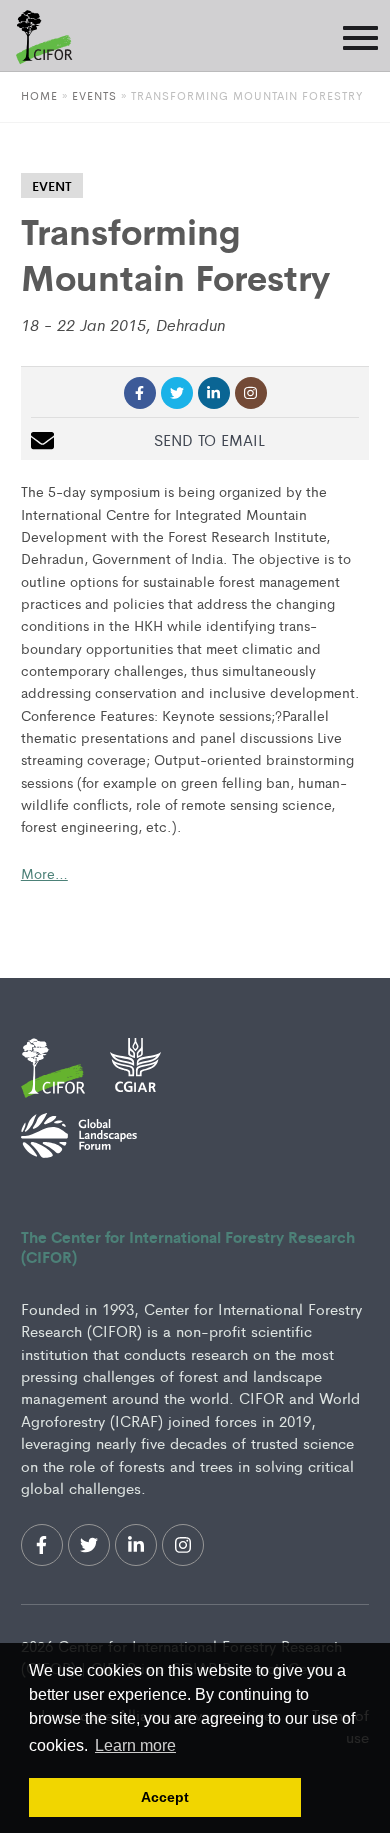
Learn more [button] (135, 1745)
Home (39, 95)
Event (52, 185)
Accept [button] (165, 1797)
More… (44, 873)
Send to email (209, 439)
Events (96, 95)
